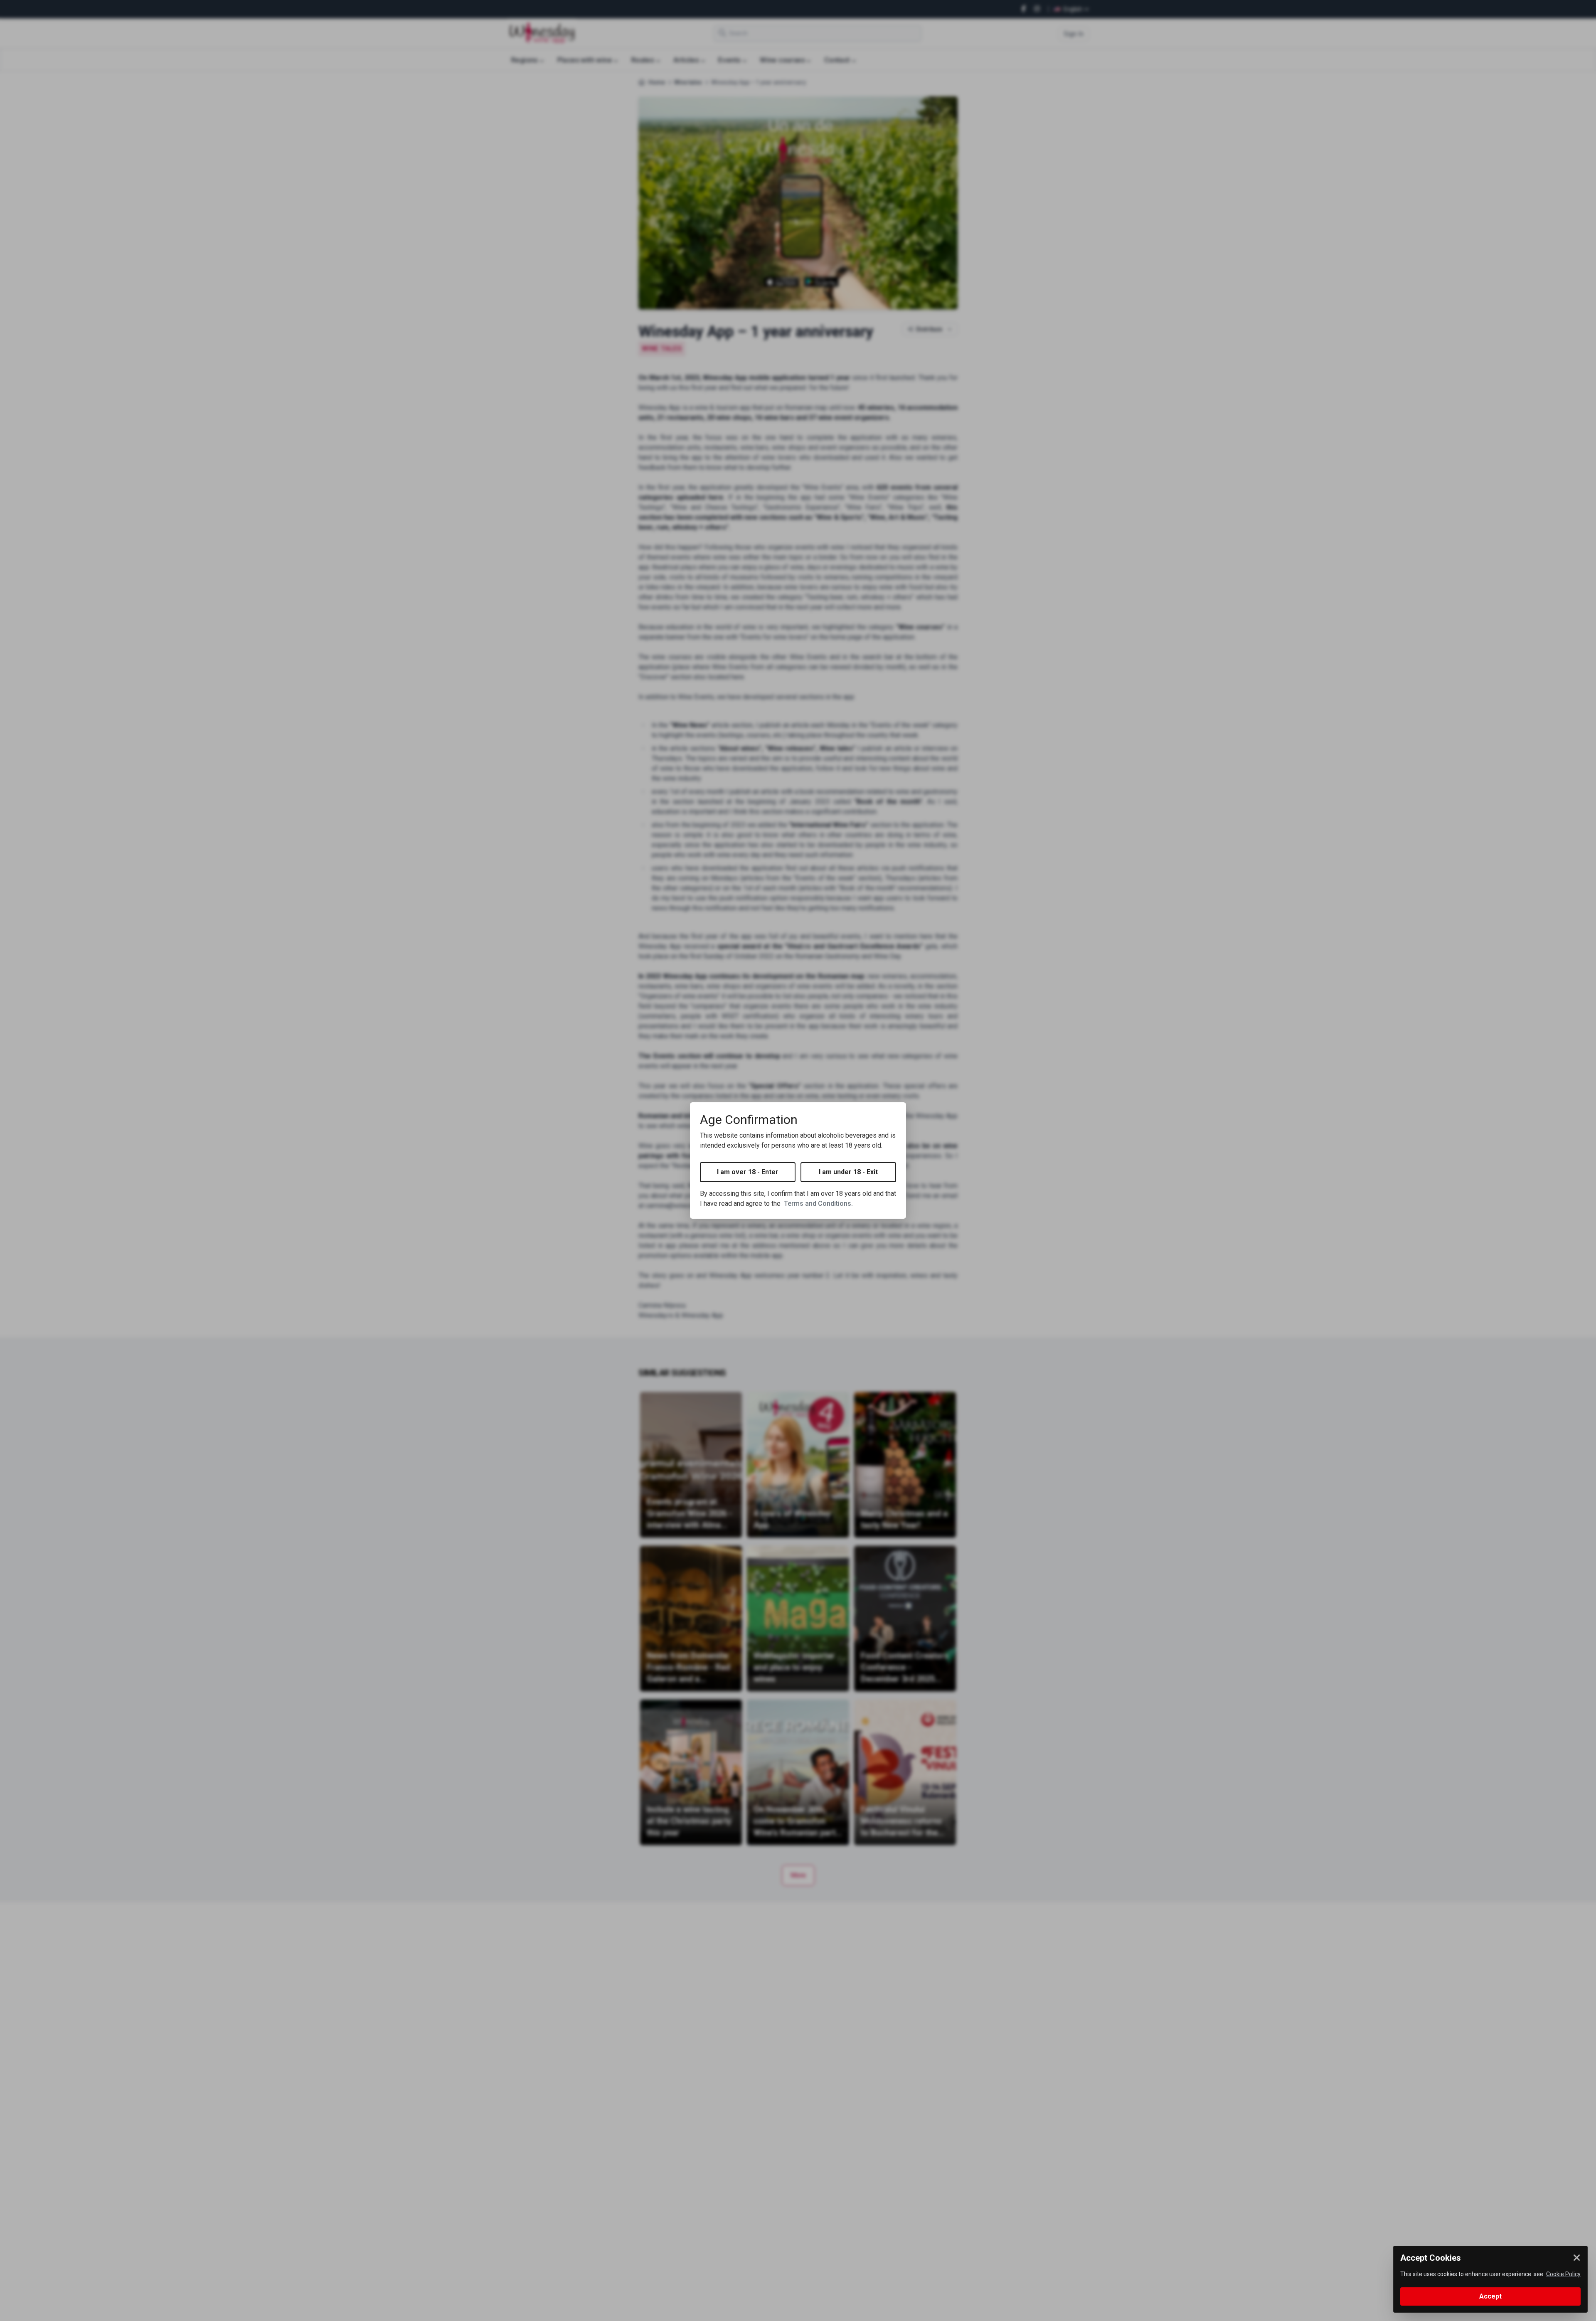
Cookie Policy (1563, 2274)
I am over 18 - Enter (748, 1172)
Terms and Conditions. (818, 1204)
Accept (1490, 2296)
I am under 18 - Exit (848, 1172)
